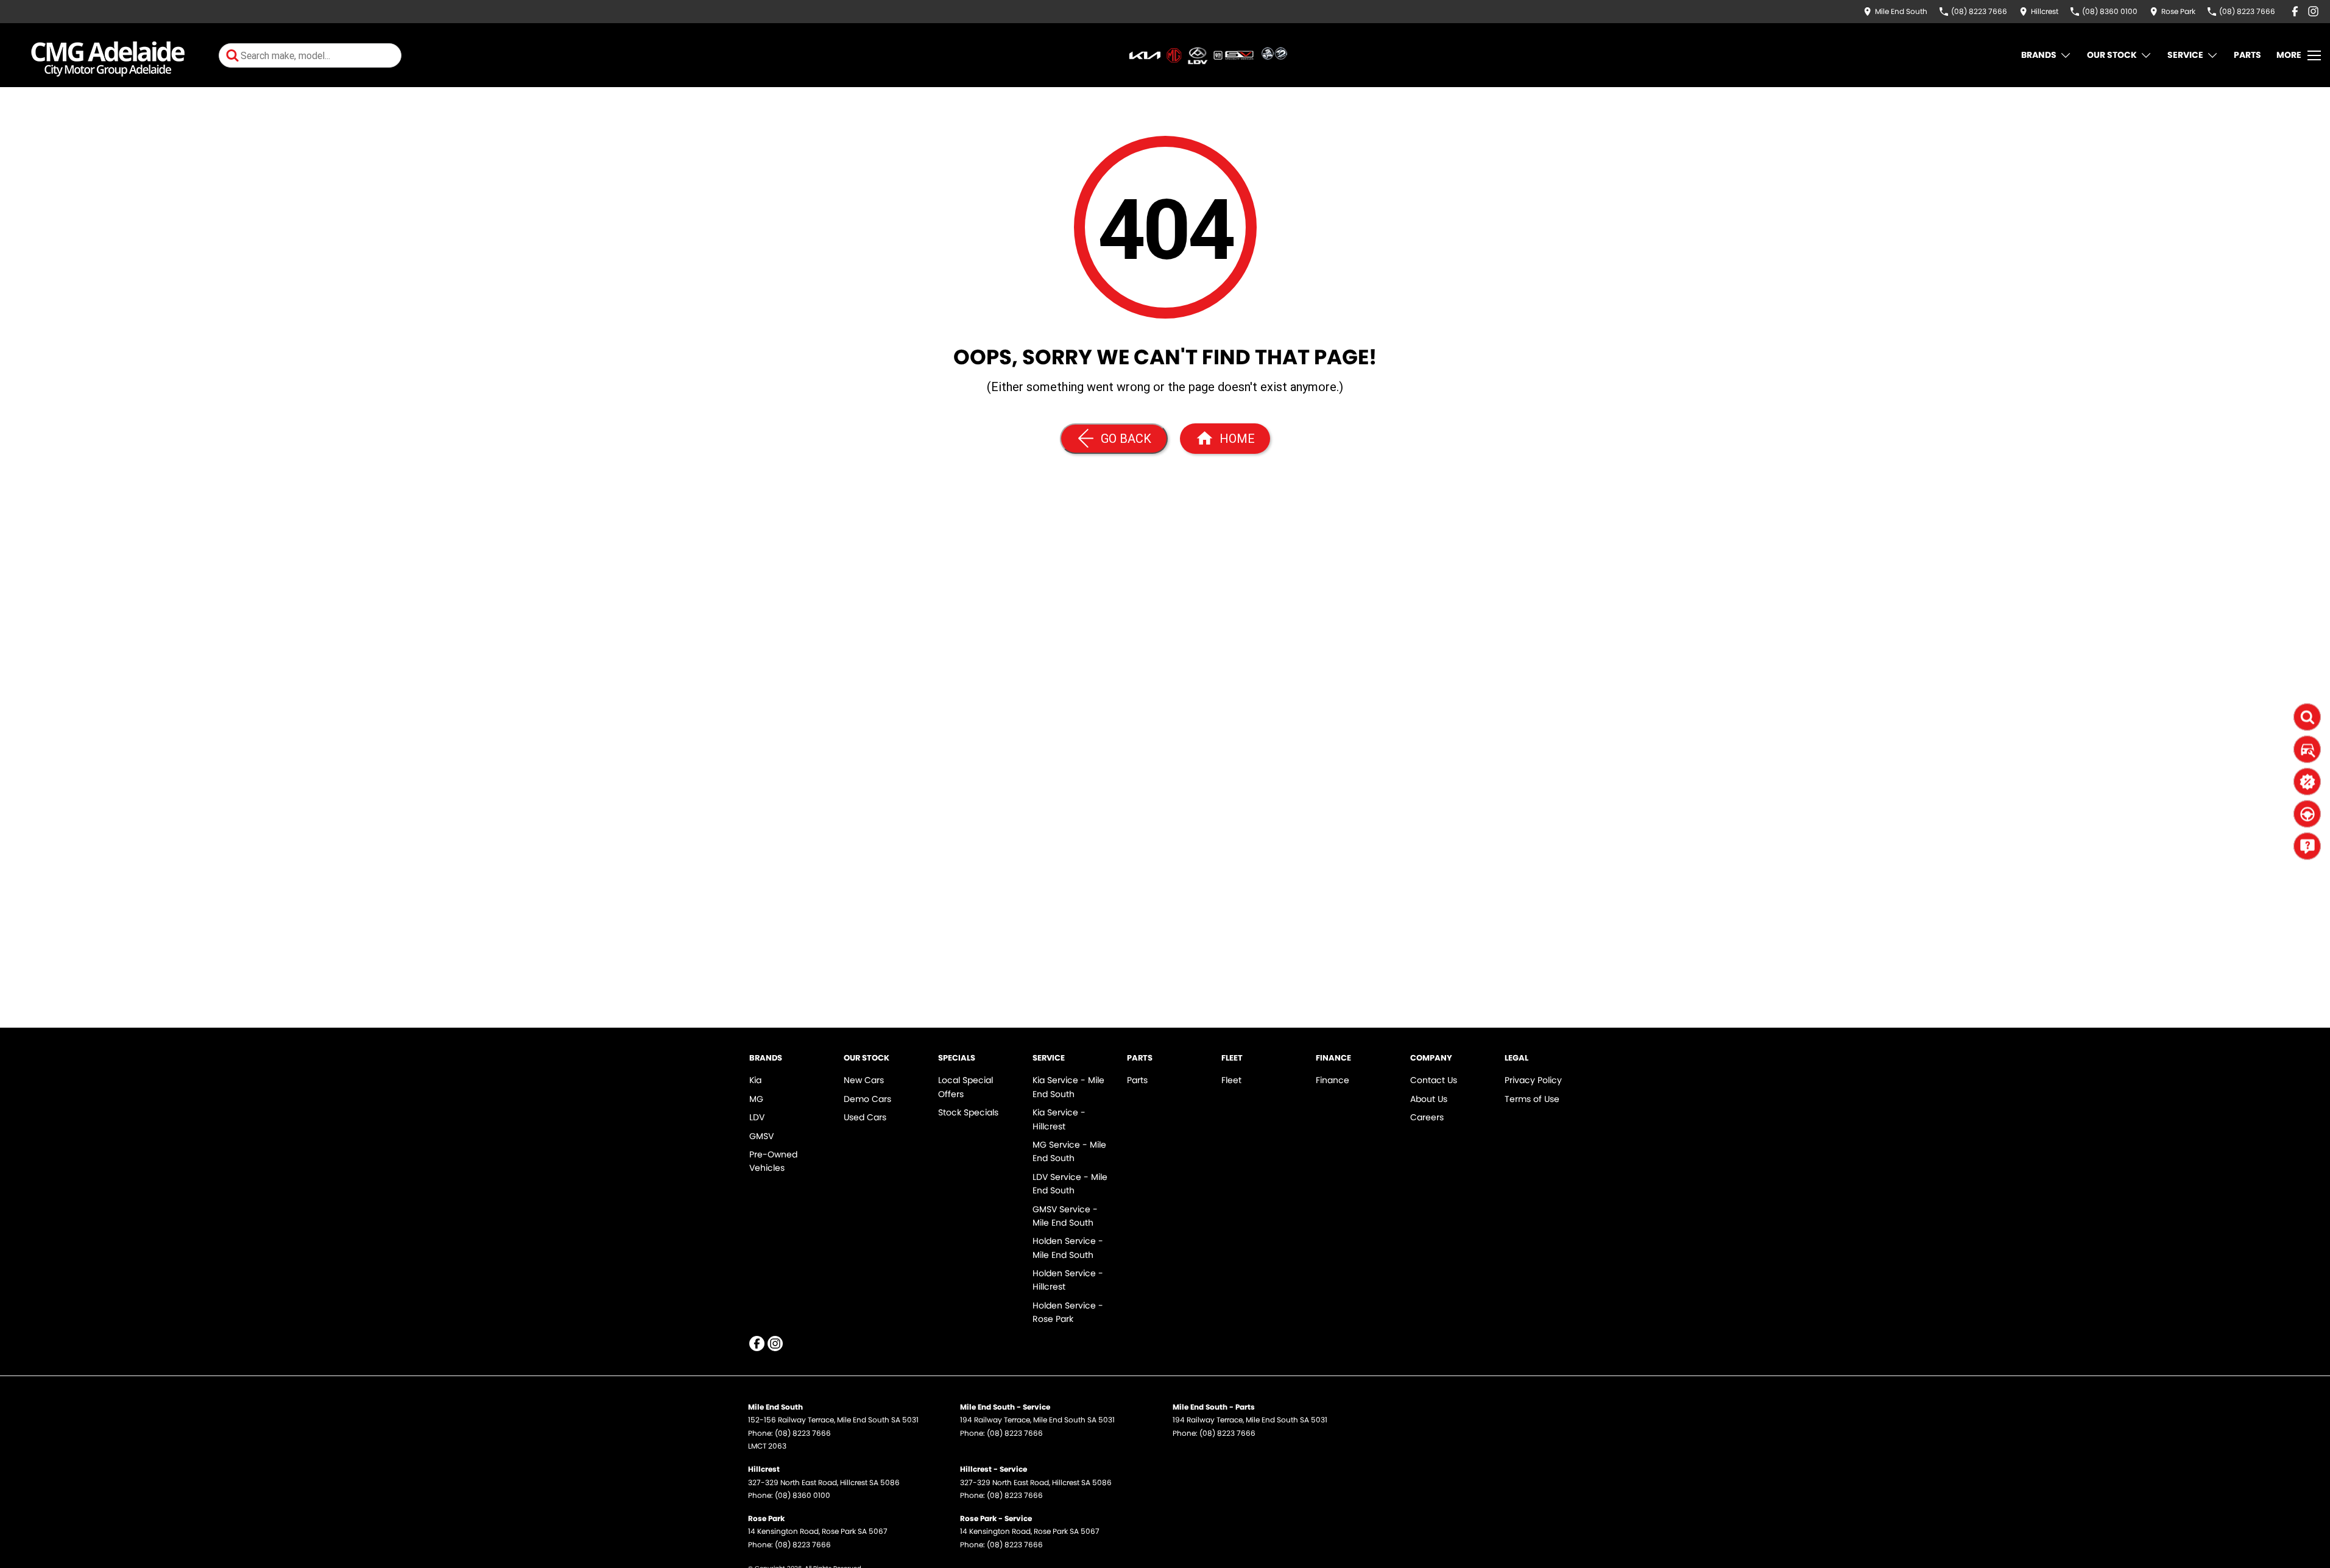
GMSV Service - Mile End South (1065, 1216)
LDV (757, 1117)
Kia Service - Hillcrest (1059, 1119)
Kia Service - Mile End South (1068, 1087)
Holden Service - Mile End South (1068, 1248)
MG (756, 1099)
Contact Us (1434, 1080)
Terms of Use (1532, 1099)
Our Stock (2112, 55)
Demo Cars (867, 1099)
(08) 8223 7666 (803, 1433)
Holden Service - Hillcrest (1068, 1280)
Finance (1333, 1080)
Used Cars (865, 1117)
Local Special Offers (966, 1087)
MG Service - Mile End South (1069, 1151)
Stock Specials (968, 1112)
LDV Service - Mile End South (1070, 1184)
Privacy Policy (1533, 1080)
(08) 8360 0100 (803, 1495)
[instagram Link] (2313, 11)
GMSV (761, 1136)
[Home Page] (108, 55)
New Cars (864, 1080)
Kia (755, 1080)
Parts (2247, 55)
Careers (1427, 1117)
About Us (1429, 1099)
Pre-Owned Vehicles (773, 1161)
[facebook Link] (2295, 11)
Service (2185, 55)
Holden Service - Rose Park (1068, 1312)
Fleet (1231, 1080)
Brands (2039, 55)
